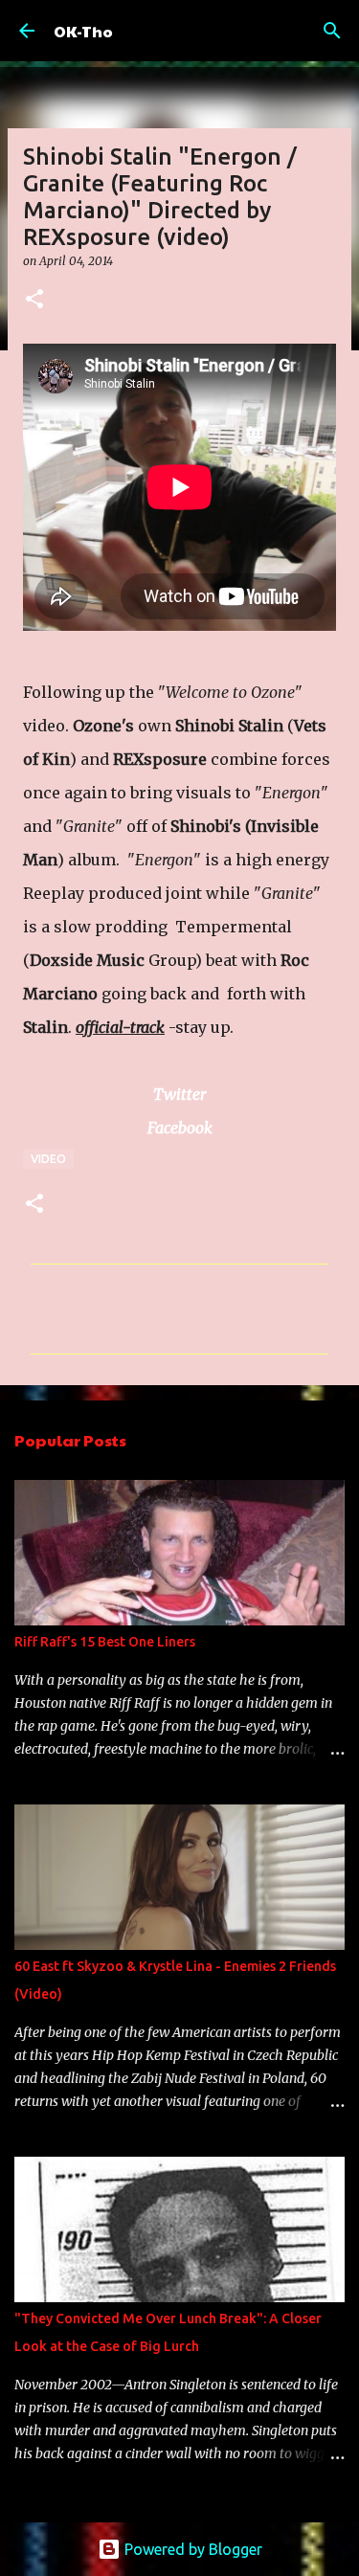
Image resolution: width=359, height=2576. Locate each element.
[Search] (332, 31)
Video (48, 1159)
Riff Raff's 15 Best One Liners (105, 1642)
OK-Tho (83, 31)
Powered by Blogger (191, 2549)
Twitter (179, 1094)
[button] (34, 300)
